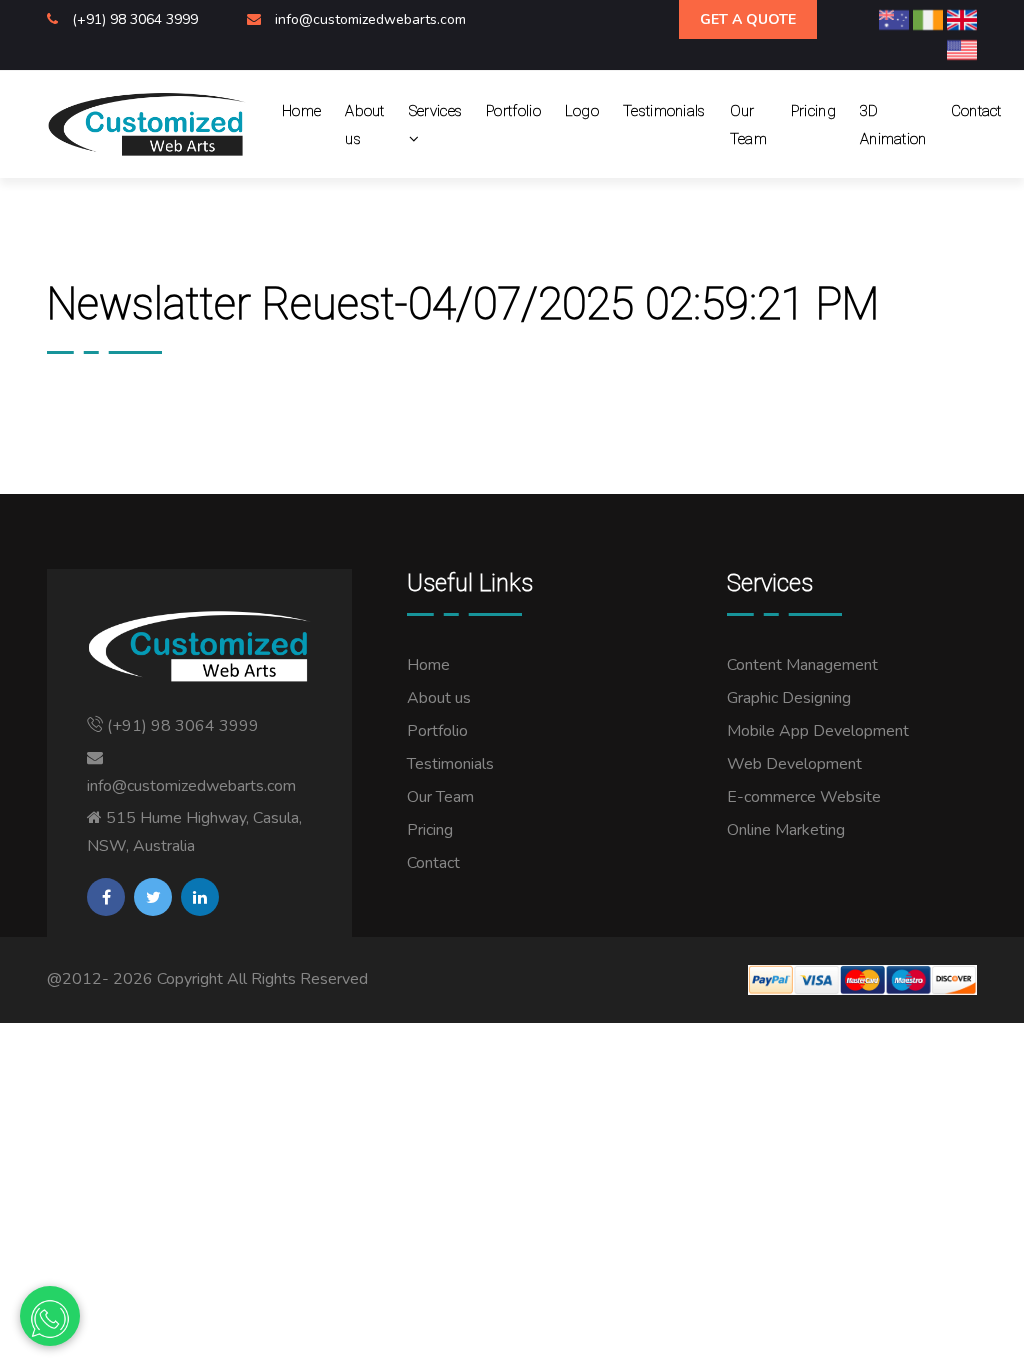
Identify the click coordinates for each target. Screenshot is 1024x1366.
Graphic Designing (789, 698)
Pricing (813, 111)
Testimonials (664, 111)
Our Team (748, 125)
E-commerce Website (804, 797)
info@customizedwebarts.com (370, 19)
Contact (976, 111)
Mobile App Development (818, 731)
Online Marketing (786, 830)
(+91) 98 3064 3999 (137, 19)
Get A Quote (748, 19)
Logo (582, 111)
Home (301, 111)
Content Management (802, 665)
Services (435, 111)
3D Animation (893, 125)
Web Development (794, 764)
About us (365, 125)
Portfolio (513, 111)
